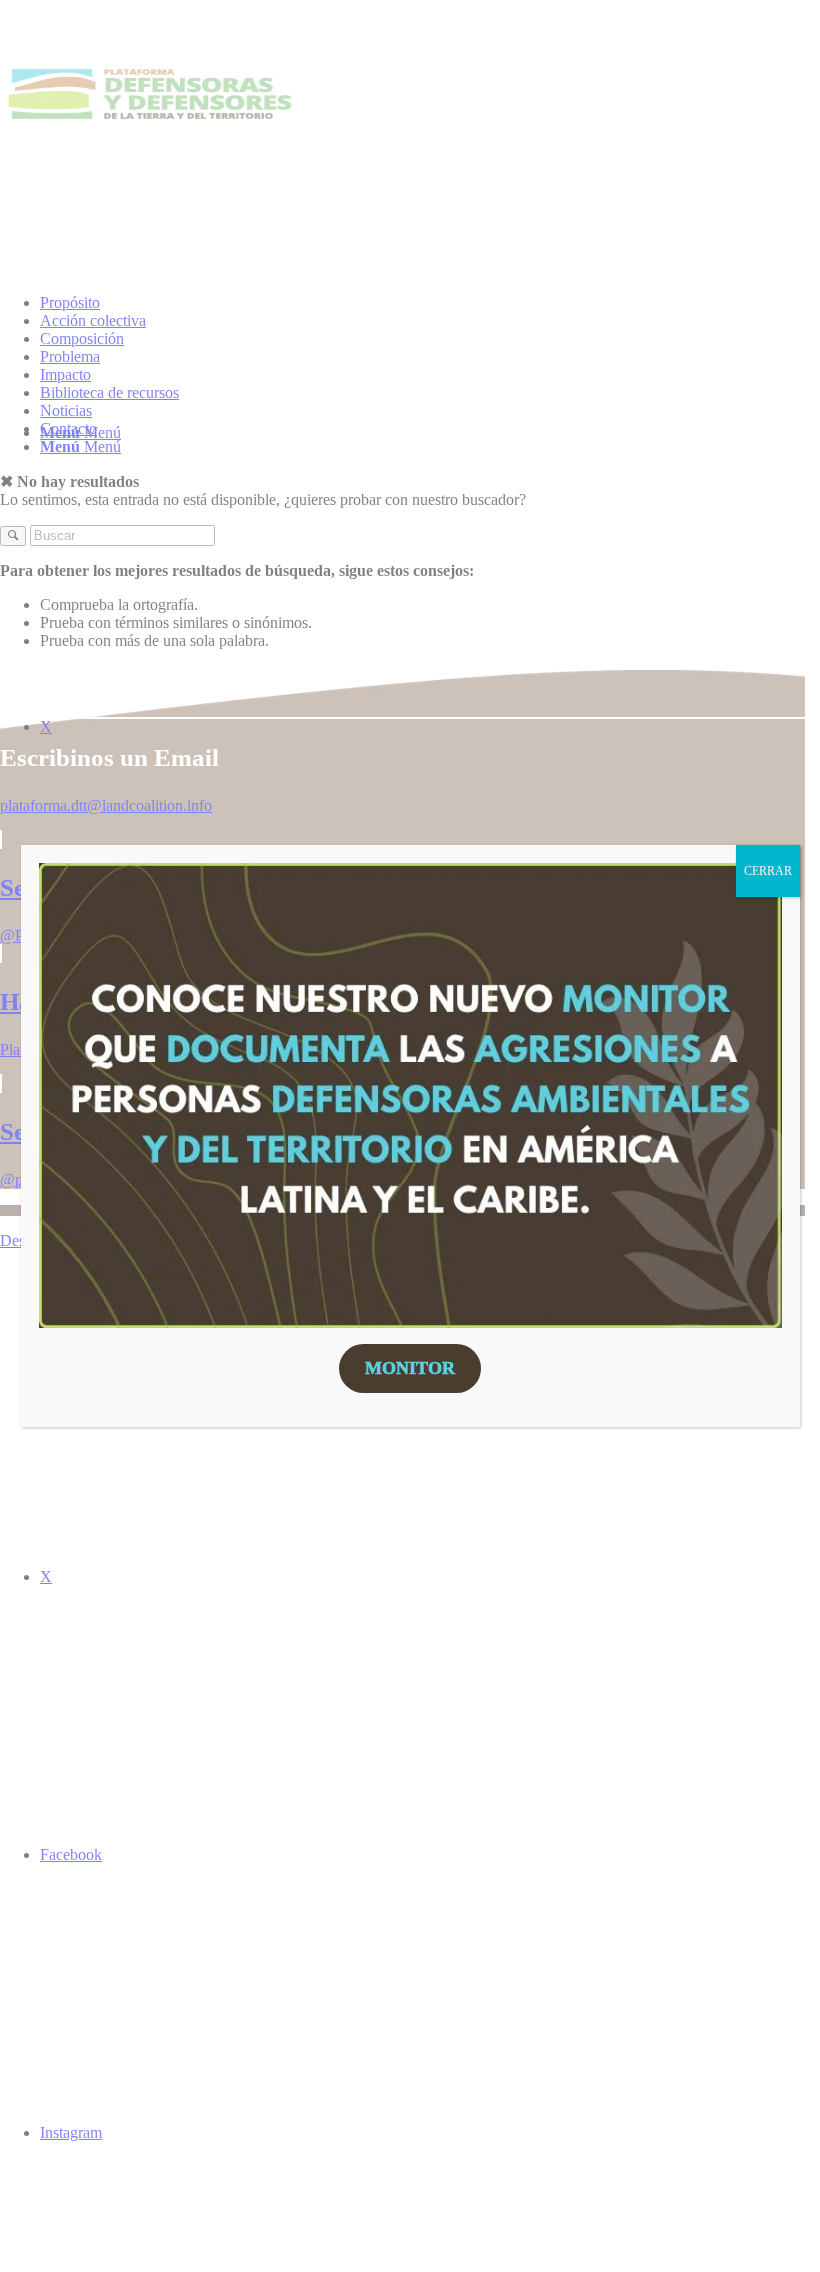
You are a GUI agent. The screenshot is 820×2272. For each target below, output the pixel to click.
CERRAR (768, 871)
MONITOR (410, 1368)
